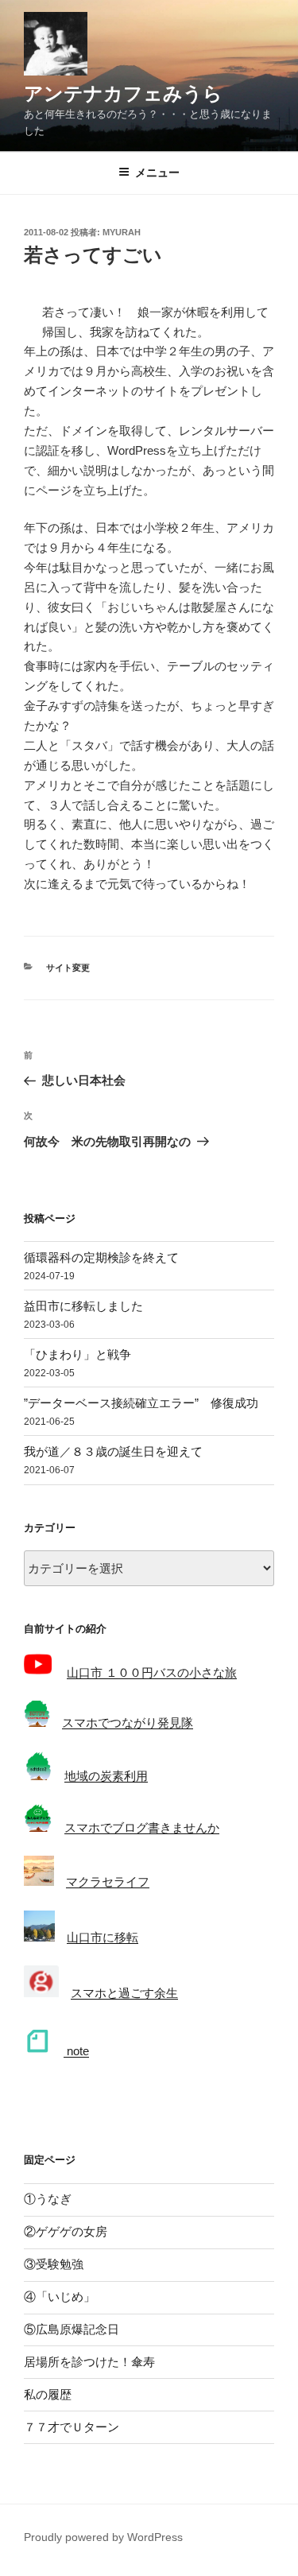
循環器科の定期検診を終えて (101, 1257)
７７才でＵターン (72, 2427)
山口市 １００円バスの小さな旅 (152, 1672)
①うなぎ (48, 2199)
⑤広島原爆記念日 (72, 2329)
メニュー (157, 173)
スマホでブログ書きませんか (142, 1827)
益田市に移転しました (83, 1306)
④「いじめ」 (60, 2297)
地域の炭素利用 (106, 1776)
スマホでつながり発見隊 (128, 1723)
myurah (122, 232)
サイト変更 (68, 968)
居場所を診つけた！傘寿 (89, 2362)
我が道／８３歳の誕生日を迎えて (113, 1451)
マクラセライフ (108, 1882)
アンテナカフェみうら (123, 93)
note (76, 2051)
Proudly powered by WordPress (103, 2537)
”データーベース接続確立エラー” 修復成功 (141, 1403)
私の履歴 (48, 2394)
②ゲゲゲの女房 (66, 2231)
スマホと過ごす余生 (124, 1993)
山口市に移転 (103, 1937)
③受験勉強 (54, 2264)
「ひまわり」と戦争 (77, 1354)
